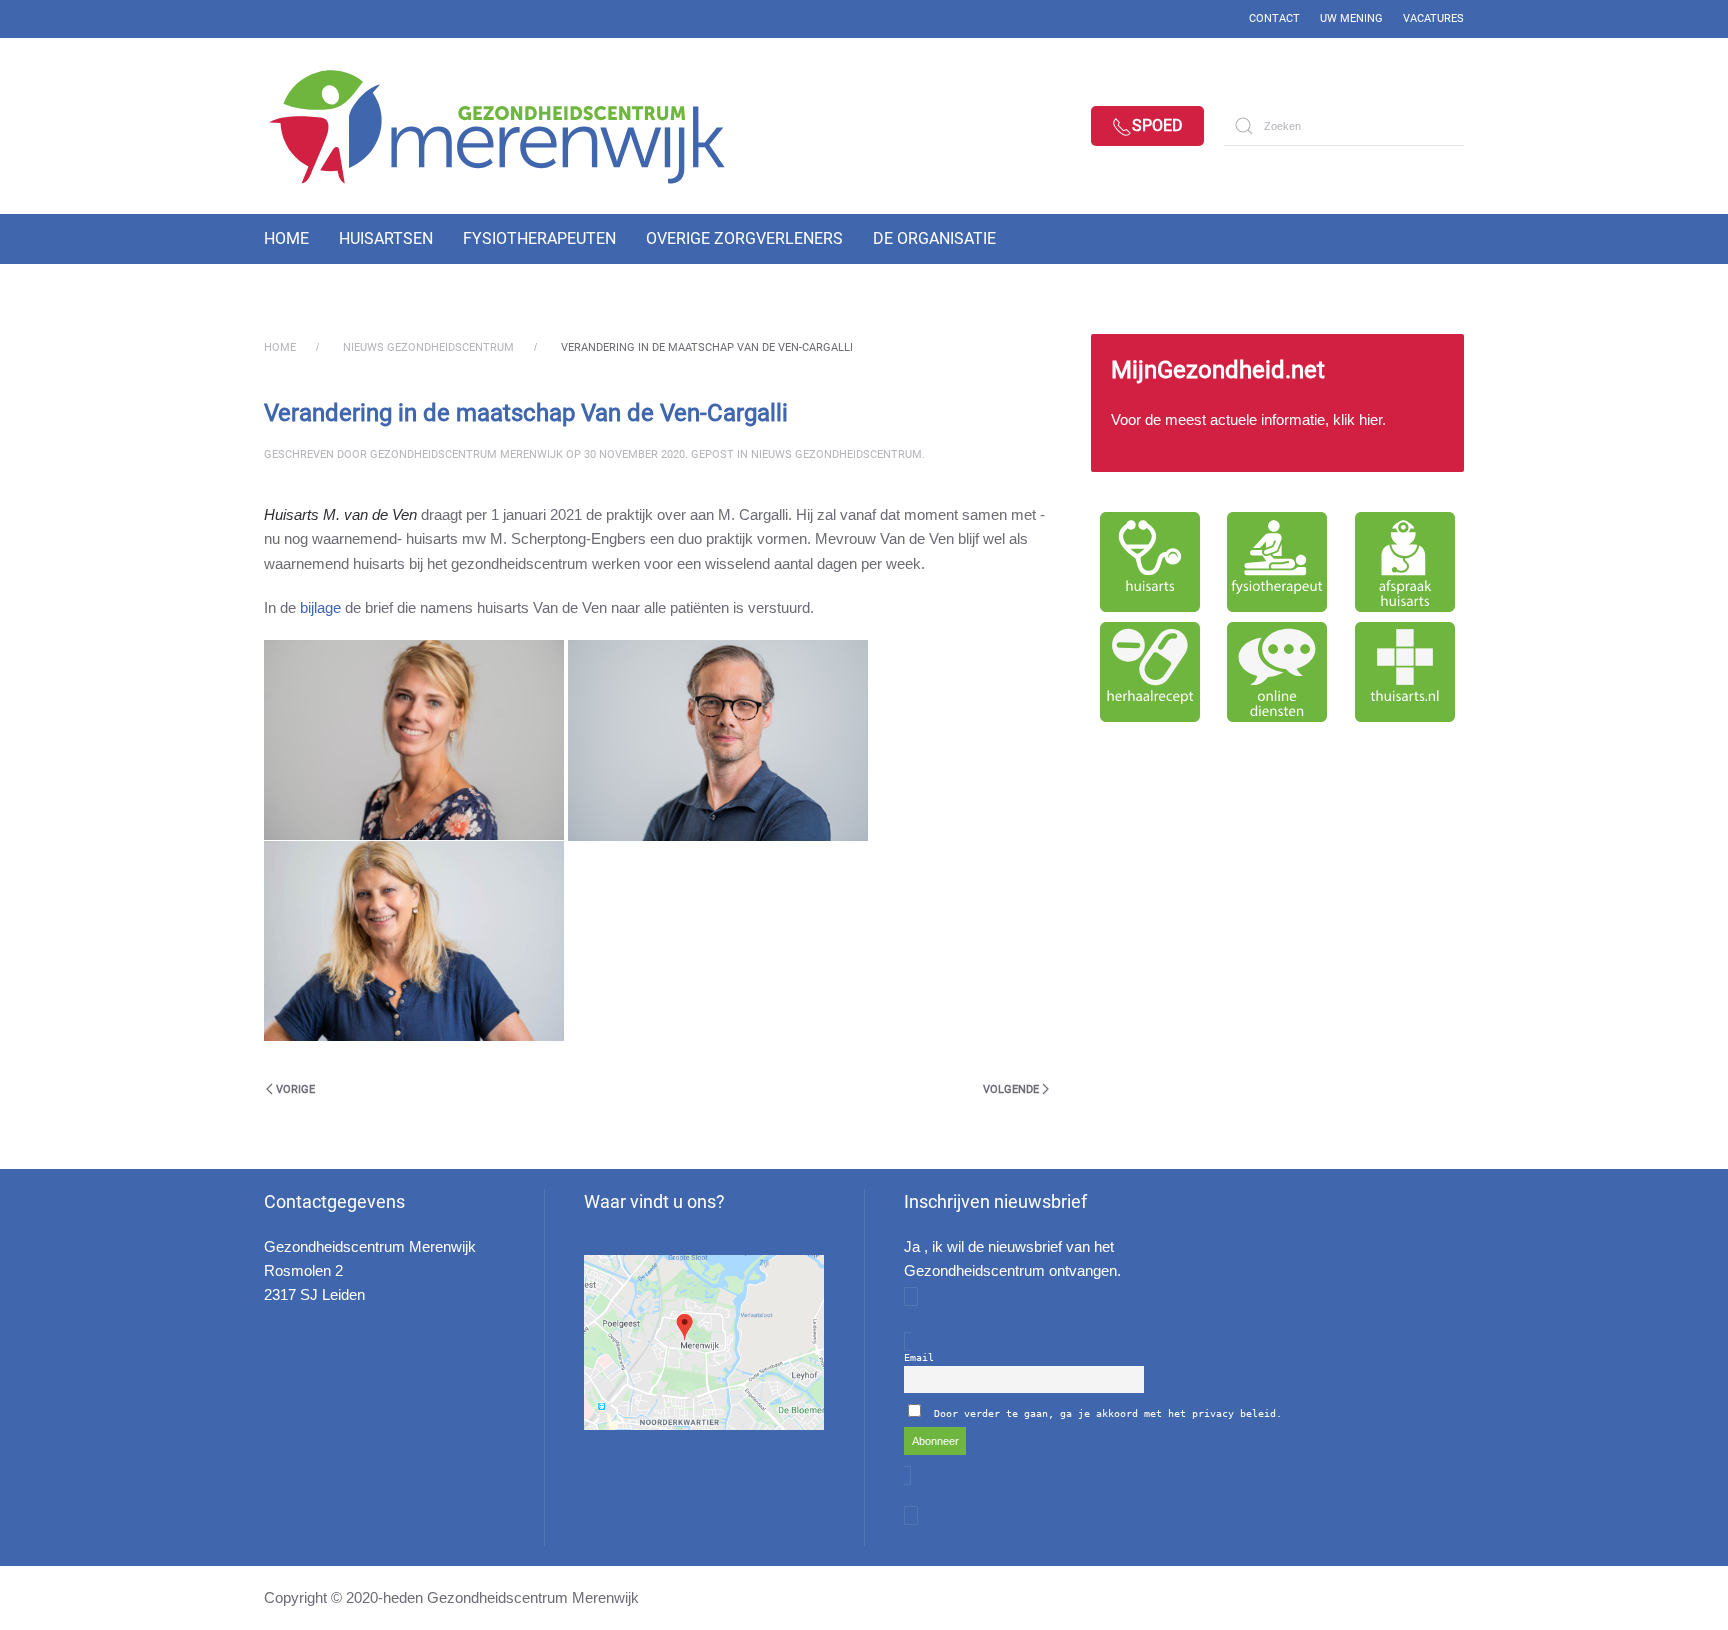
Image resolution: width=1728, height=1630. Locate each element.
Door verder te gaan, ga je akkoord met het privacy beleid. (1108, 1413)
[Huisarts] (1150, 562)
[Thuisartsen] (1405, 672)
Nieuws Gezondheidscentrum (836, 454)
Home (286, 238)
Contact (1274, 18)
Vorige (295, 1089)
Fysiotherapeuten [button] (539, 238)
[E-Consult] (1278, 672)
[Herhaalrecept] (1150, 672)
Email (919, 1357)
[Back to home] (514, 126)
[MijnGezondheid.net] (1277, 403)
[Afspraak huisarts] (1405, 562)
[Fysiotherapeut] (1278, 562)
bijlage (320, 607)
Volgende (1011, 1089)
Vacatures (1433, 18)
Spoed (1157, 125)
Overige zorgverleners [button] (744, 238)
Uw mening (1351, 18)
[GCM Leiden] (704, 1342)
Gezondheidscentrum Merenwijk (466, 454)
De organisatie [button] (934, 238)
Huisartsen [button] (386, 238)
